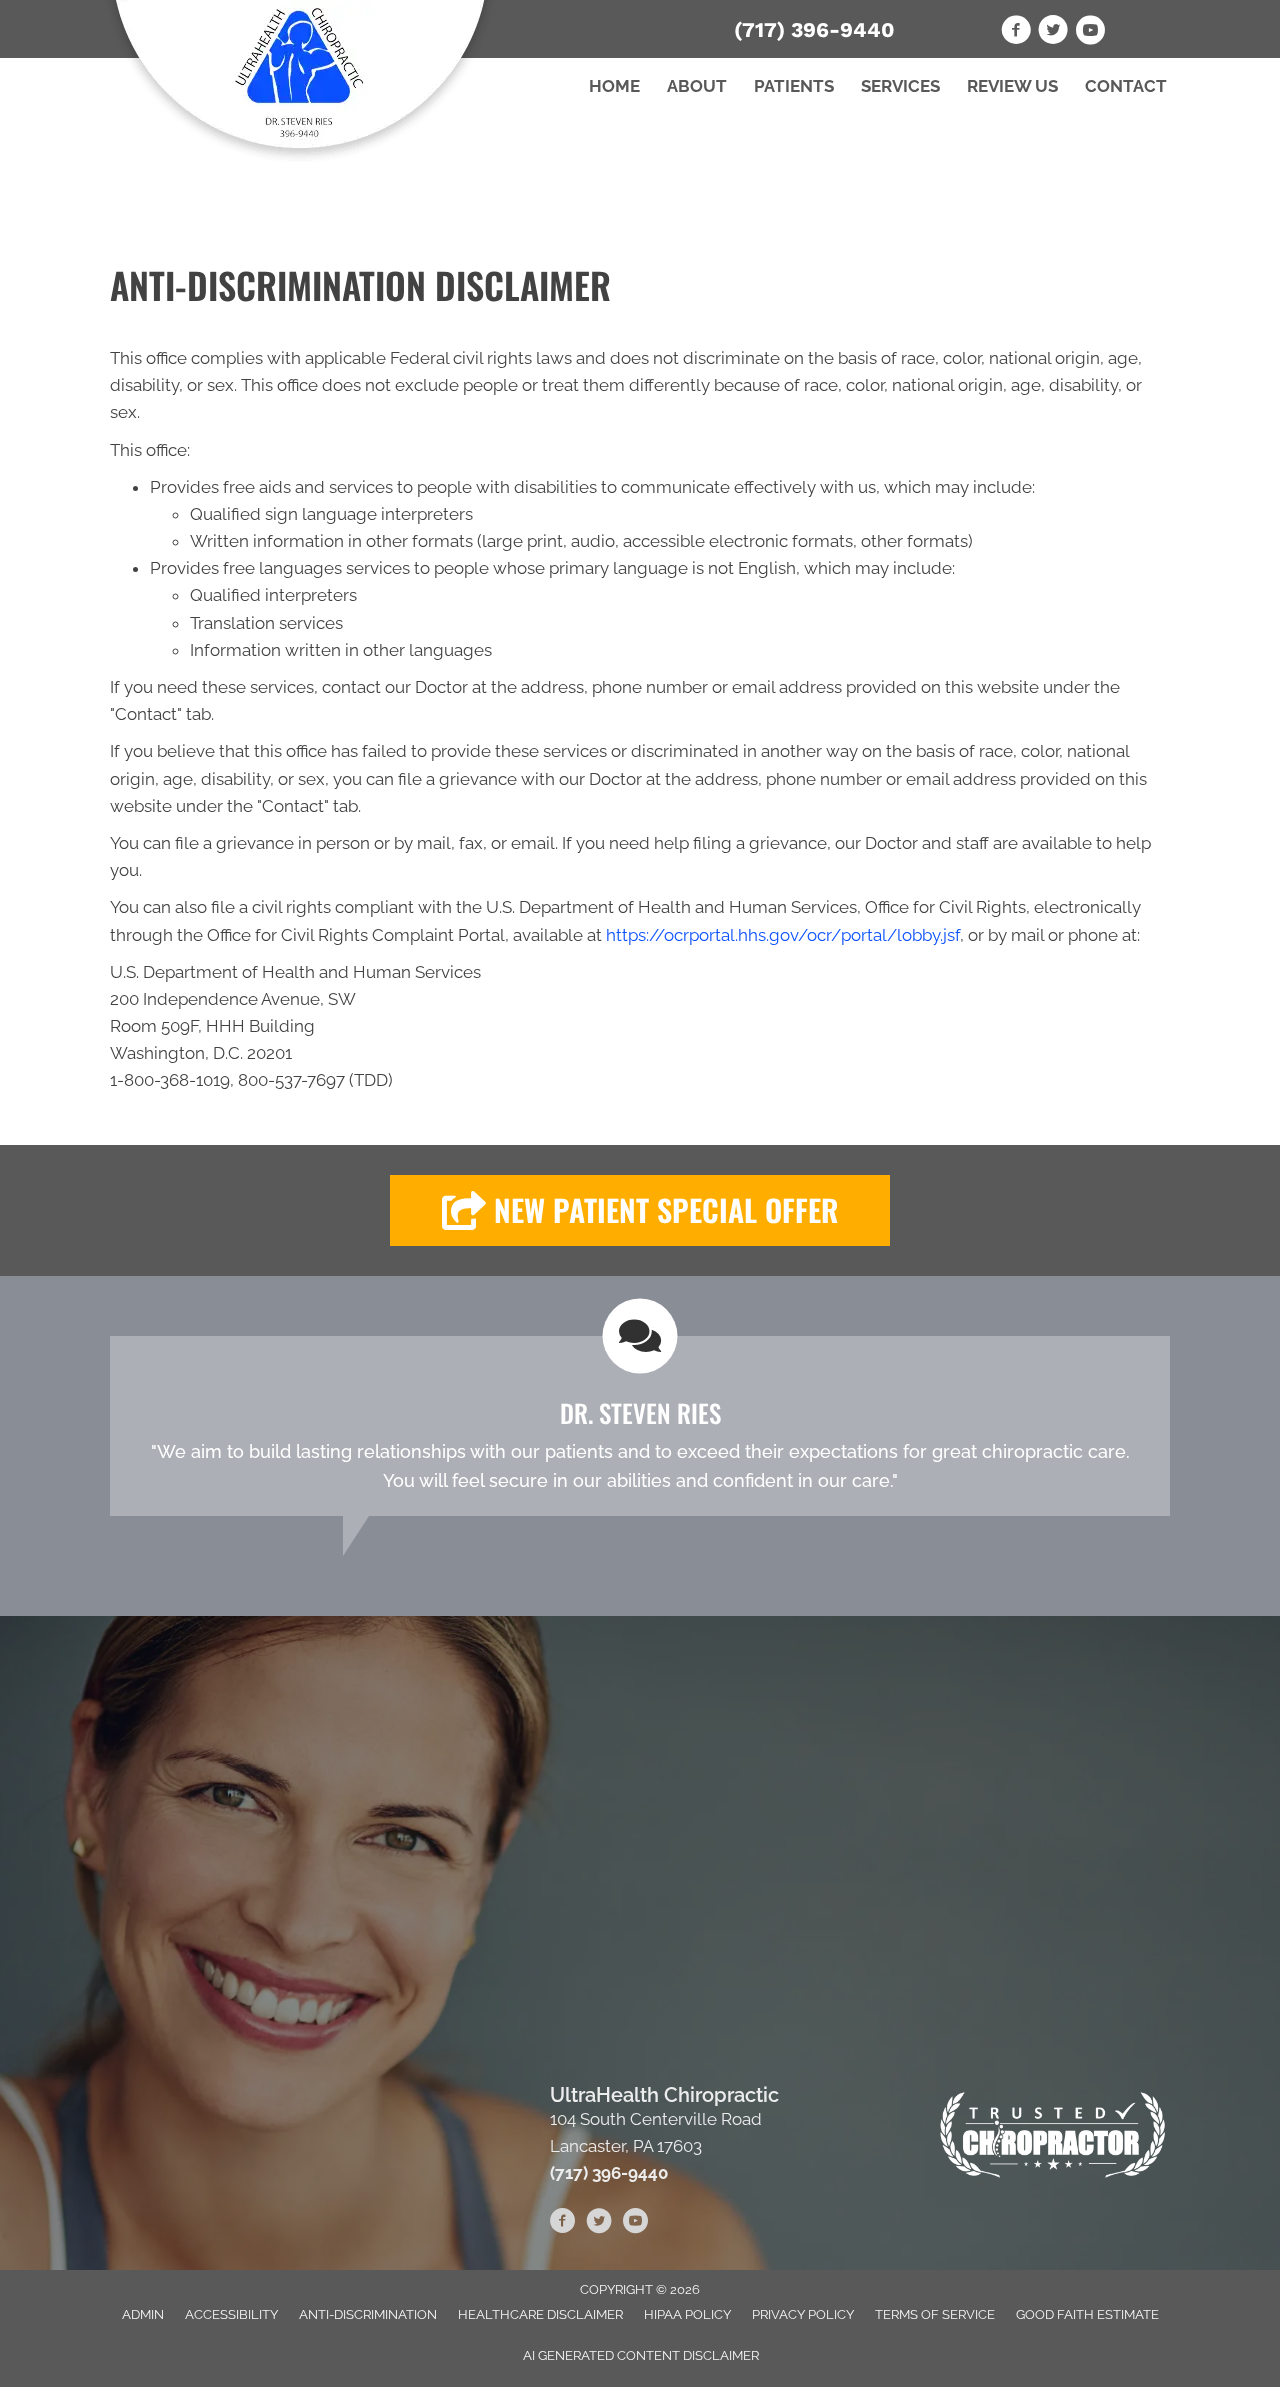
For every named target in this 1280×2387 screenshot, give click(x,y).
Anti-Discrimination (368, 2314)
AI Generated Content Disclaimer (641, 2355)
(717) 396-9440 (814, 29)
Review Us (1012, 86)
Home (614, 86)
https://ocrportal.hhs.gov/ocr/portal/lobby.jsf (783, 935)
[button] (640, 1210)
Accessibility (231, 2314)
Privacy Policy (803, 2314)
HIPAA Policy (687, 2314)
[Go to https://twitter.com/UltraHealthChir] (1053, 33)
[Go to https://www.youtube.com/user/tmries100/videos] (1090, 33)
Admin (143, 2314)
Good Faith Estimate (1087, 2314)
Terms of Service (935, 2314)
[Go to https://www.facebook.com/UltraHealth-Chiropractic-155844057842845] (1016, 33)
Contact (1126, 86)
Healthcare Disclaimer (540, 2314)
